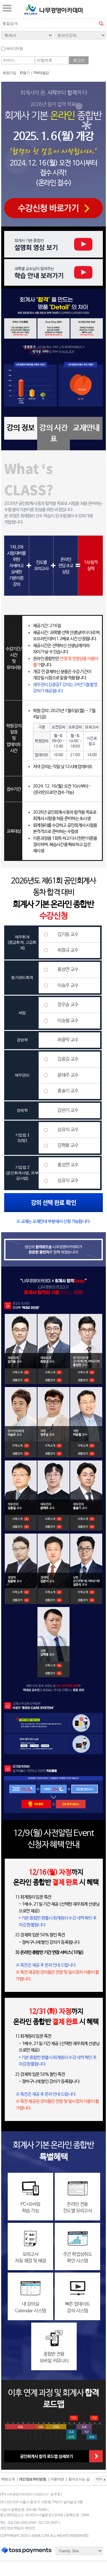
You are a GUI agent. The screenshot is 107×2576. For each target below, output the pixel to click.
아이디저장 (14, 49)
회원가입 (10, 73)
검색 (101, 23)
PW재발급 (41, 73)
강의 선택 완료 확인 (53, 1202)
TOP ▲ (101, 2479)
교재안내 (86, 428)
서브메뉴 (7, 8)
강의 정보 (21, 428)
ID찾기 (25, 73)
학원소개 (8, 2479)
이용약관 (57, 2479)
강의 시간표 (53, 433)
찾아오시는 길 (79, 2479)
